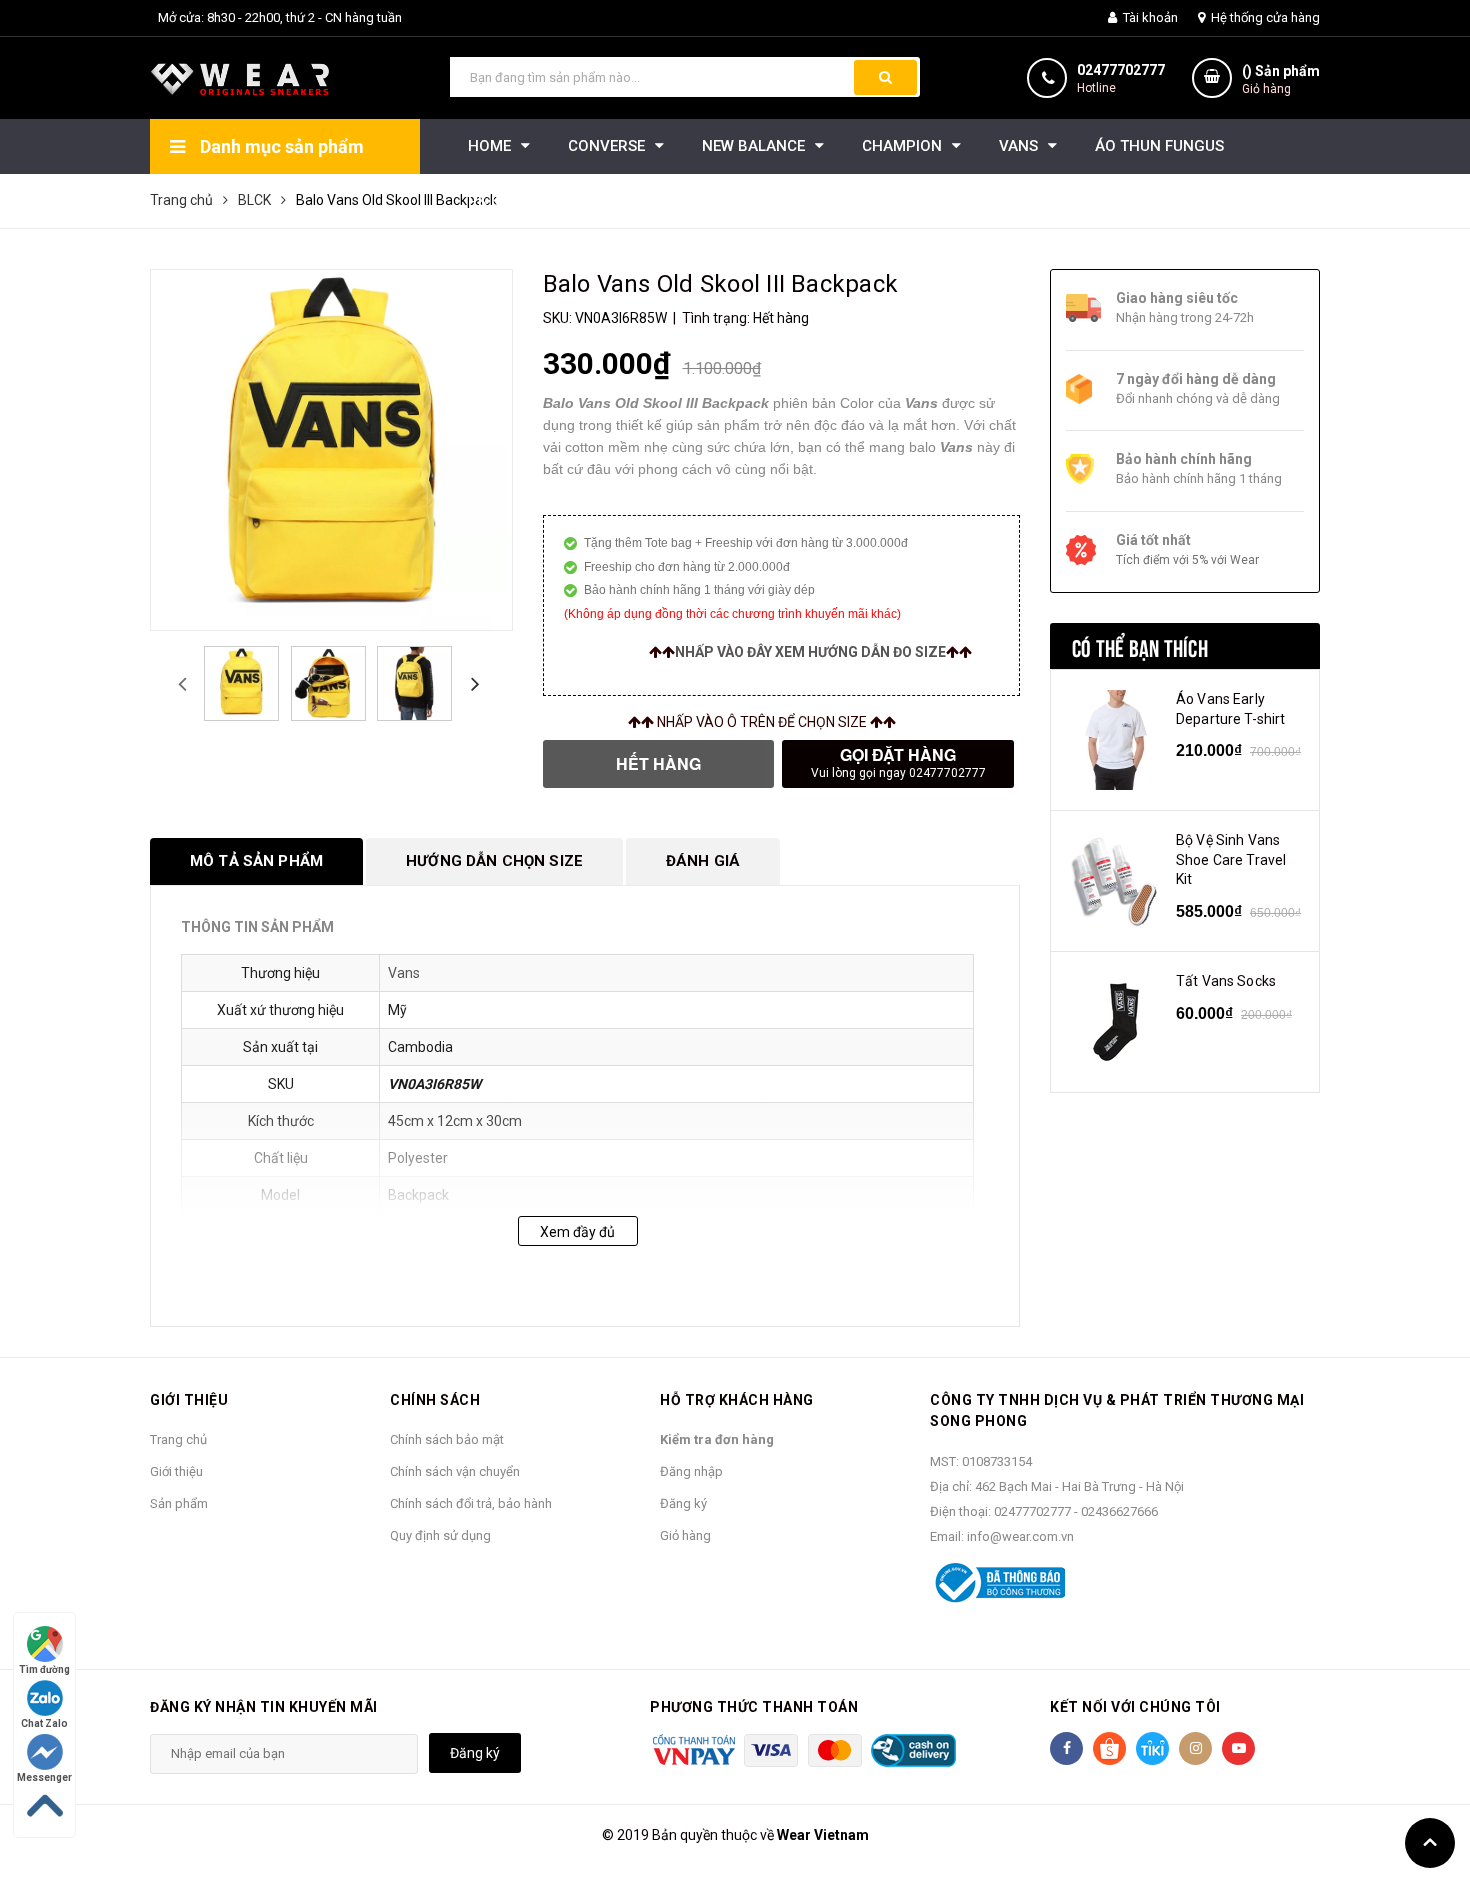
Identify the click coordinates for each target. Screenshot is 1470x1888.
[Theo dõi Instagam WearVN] (1195, 1748)
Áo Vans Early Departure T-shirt (1230, 709)
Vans (404, 973)
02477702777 (1121, 70)
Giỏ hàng (685, 1535)
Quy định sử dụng (440, 1535)
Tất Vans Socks (1226, 981)
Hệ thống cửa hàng (1264, 17)
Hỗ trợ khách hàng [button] (737, 1400)
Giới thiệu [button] (189, 1400)
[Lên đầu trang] (1430, 1843)
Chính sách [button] (435, 1400)
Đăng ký (683, 1503)
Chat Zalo (44, 1723)
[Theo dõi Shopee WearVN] (1109, 1748)
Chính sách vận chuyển (455, 1471)
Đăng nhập (691, 1471)
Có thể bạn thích (1140, 646)
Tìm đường (44, 1669)
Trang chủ (178, 1439)
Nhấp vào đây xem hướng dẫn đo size (810, 652)
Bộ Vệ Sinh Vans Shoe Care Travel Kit (1231, 859)
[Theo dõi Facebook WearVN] (1066, 1748)
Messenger (44, 1777)
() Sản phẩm (1281, 79)
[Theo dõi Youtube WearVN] (1238, 1748)
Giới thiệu (176, 1471)
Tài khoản (1149, 17)
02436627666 (1119, 1511)
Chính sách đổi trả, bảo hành (471, 1503)
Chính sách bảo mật (447, 1439)
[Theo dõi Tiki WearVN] (1152, 1748)
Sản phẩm (179, 1503)
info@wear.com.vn (1020, 1536)
